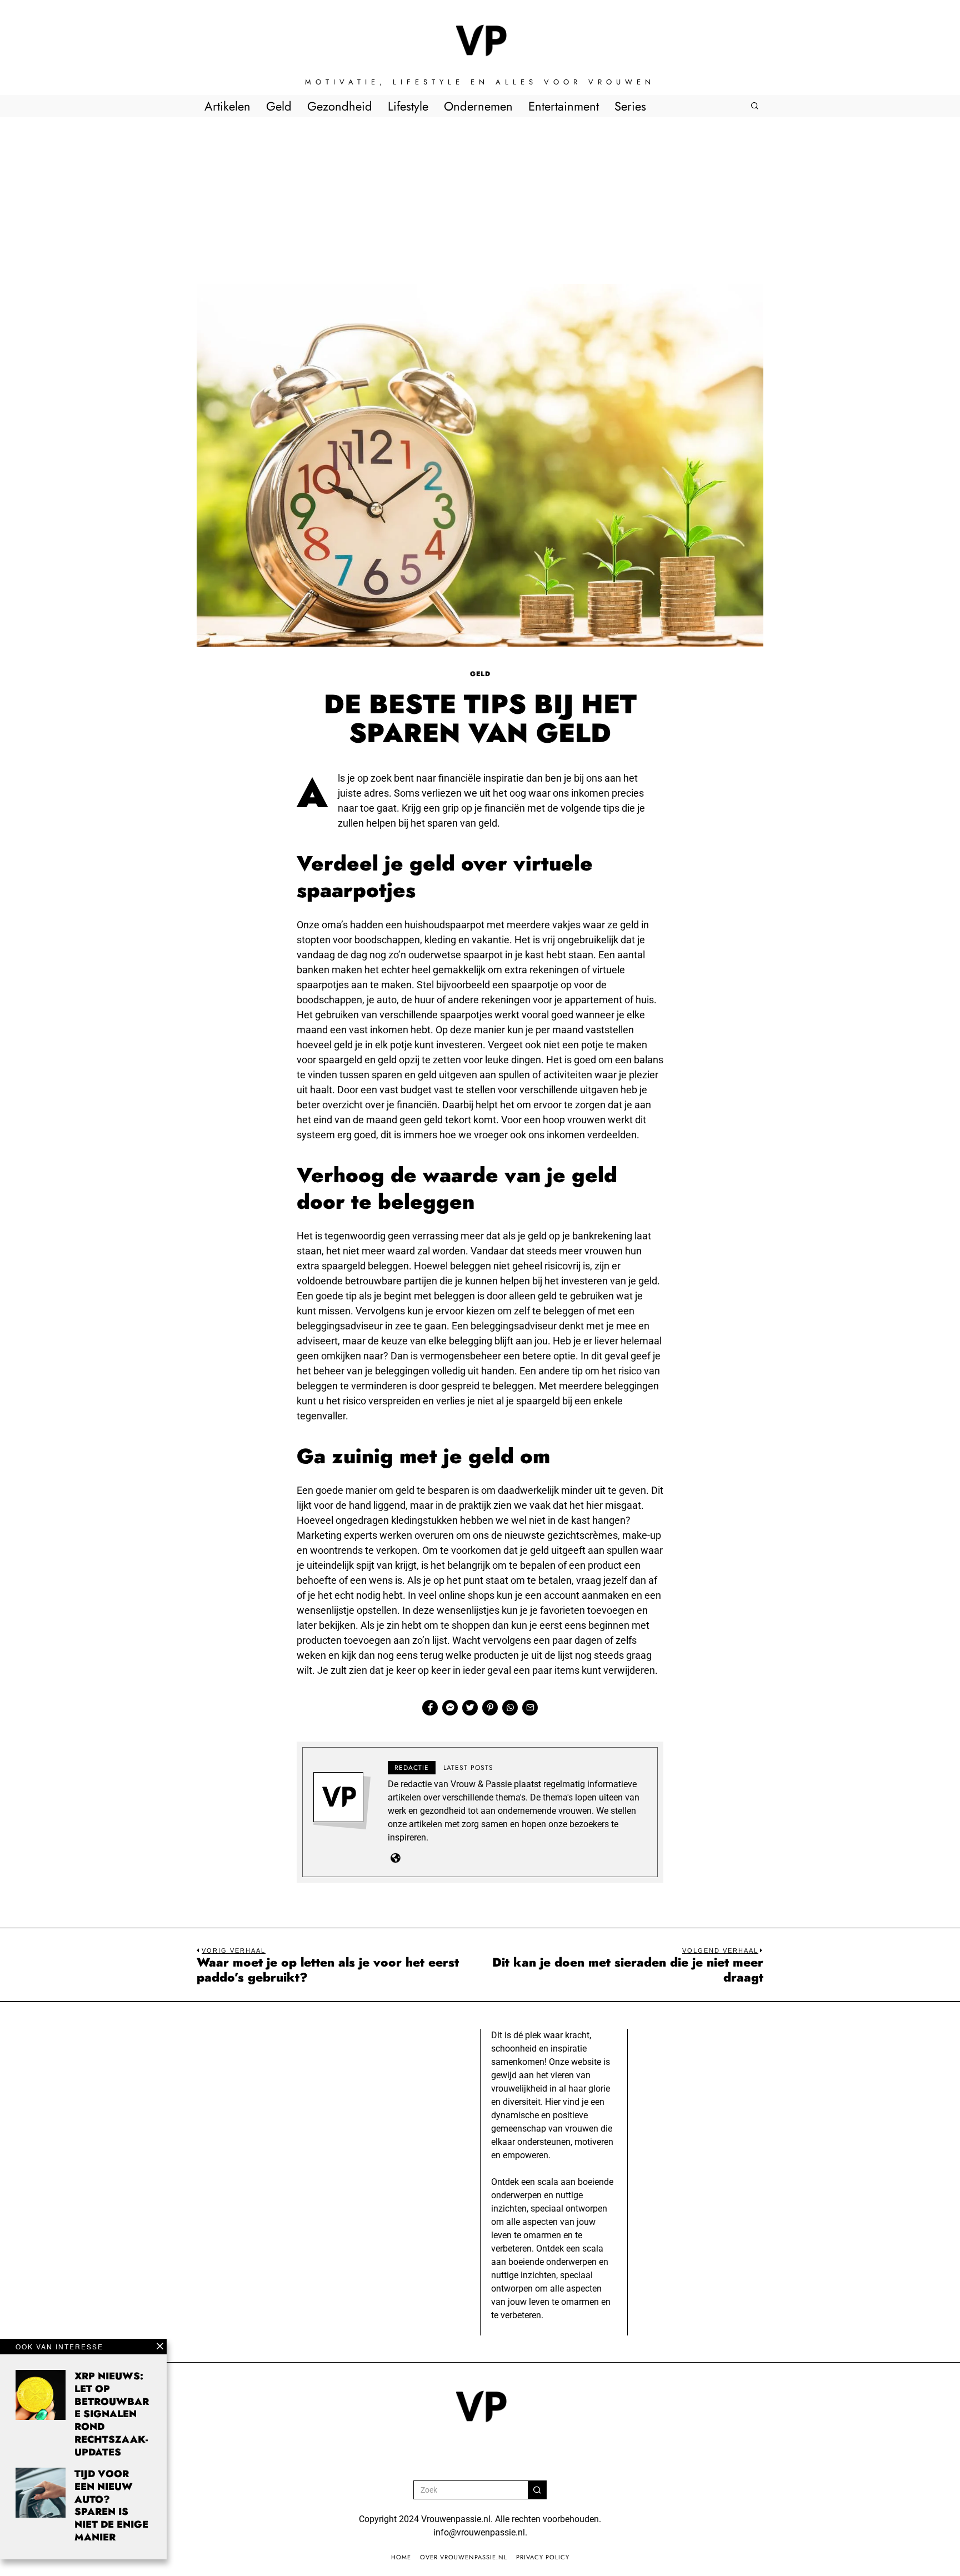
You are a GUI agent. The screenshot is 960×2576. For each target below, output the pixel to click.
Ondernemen (478, 106)
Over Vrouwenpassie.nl (464, 2557)
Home (401, 2557)
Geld (279, 106)
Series (630, 106)
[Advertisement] (480, 201)
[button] (537, 2490)
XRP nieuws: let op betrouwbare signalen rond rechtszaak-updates (112, 2414)
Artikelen (227, 106)
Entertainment (564, 106)
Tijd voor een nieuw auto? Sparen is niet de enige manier (111, 2505)
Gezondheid (340, 106)
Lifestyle (408, 106)
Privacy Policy (543, 2557)
